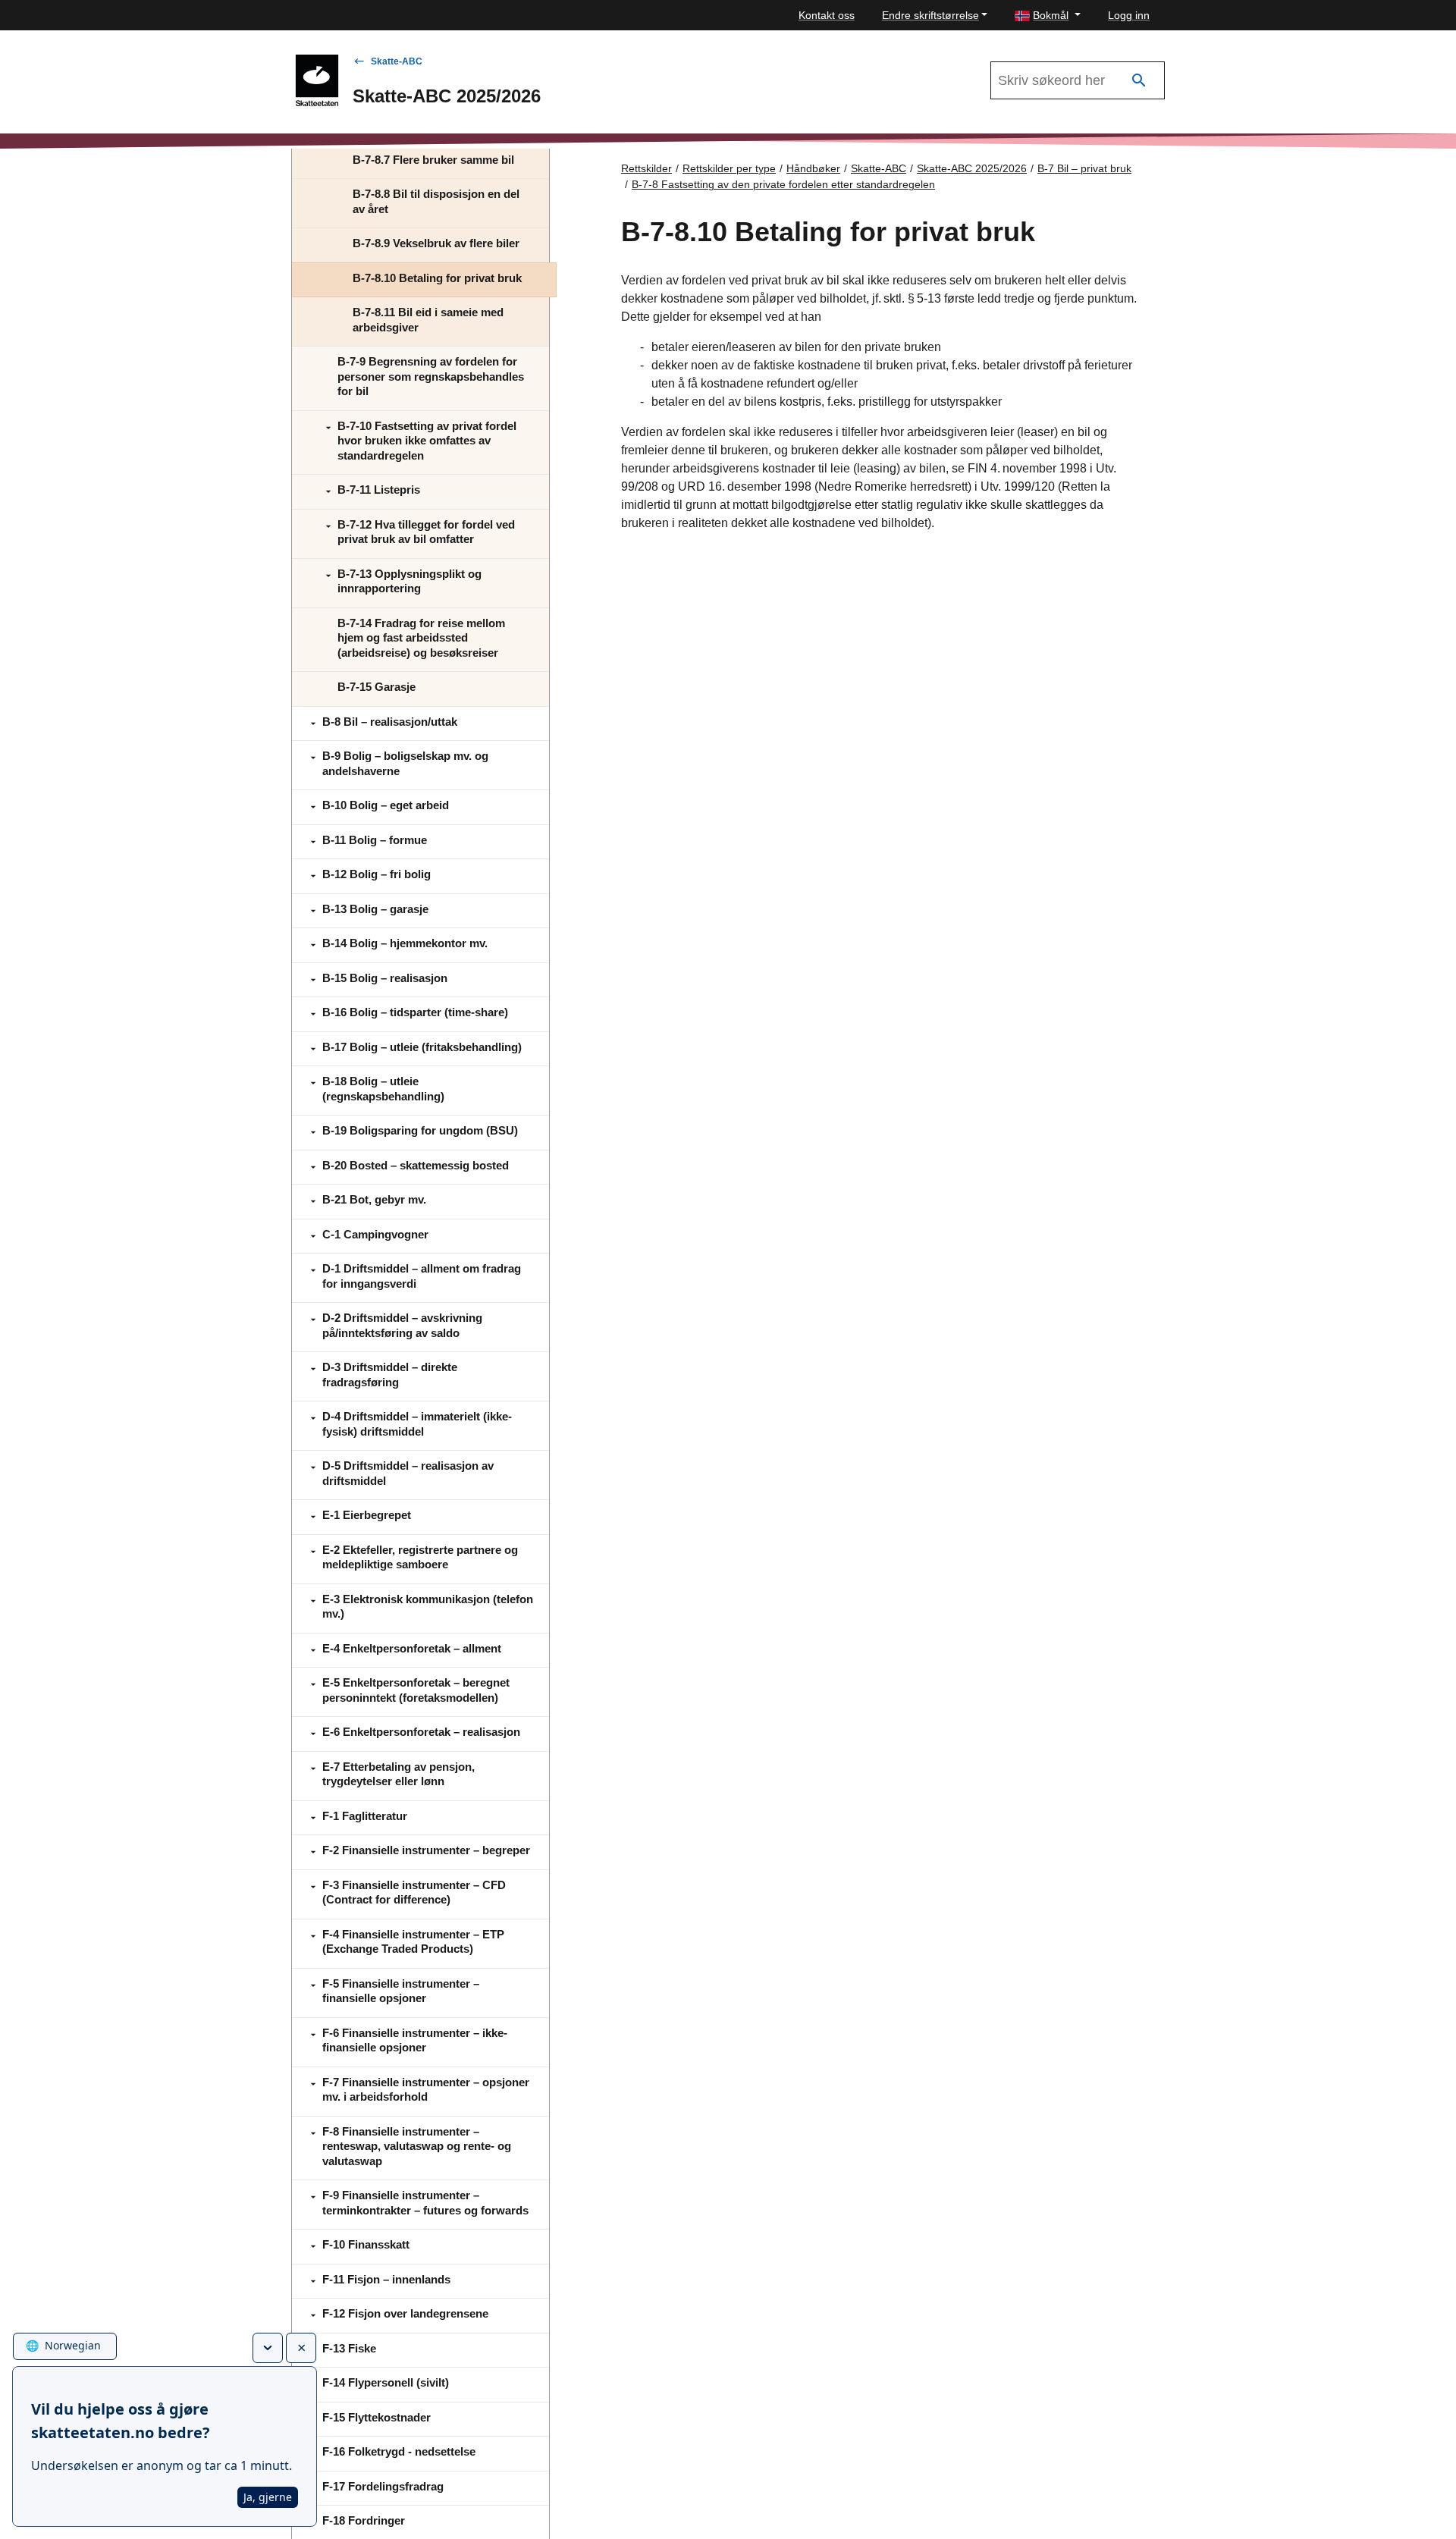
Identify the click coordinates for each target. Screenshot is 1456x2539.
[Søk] (1139, 81)
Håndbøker (813, 168)
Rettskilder (646, 168)
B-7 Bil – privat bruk (1084, 168)
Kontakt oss (827, 15)
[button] (1048, 16)
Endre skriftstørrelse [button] (930, 15)
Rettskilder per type (729, 168)
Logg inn (1129, 15)
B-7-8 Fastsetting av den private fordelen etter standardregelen (783, 184)
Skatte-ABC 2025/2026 (972, 168)
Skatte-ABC (397, 61)
